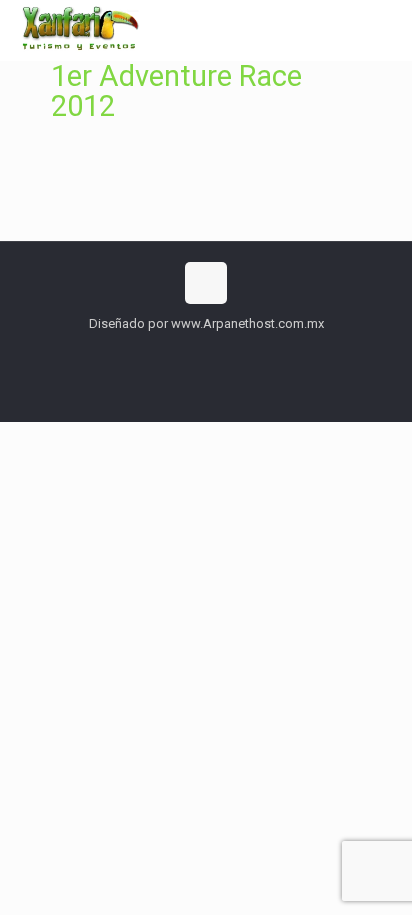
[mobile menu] (385, 30)
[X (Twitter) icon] (206, 352)
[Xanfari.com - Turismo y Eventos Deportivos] (78, 30)
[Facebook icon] (185, 352)
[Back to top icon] (206, 283)
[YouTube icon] (227, 352)
